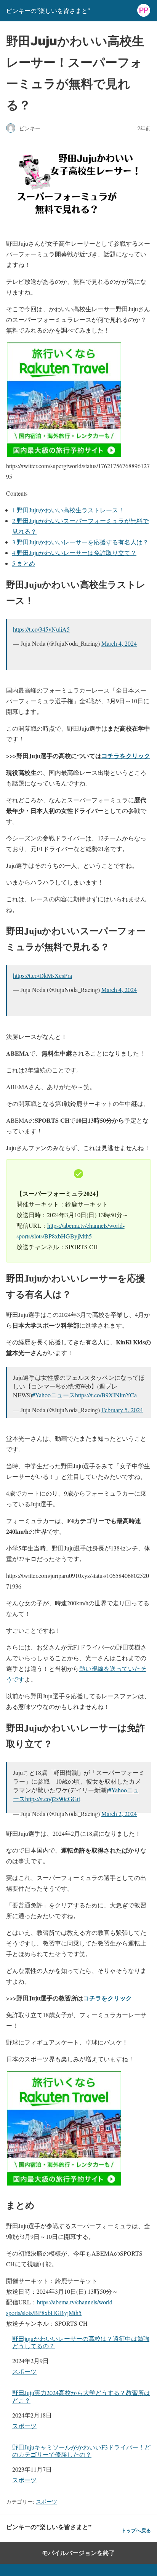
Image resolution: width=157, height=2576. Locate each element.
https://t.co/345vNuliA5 (41, 629)
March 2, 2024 (119, 1814)
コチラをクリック (126, 756)
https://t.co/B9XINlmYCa (106, 1395)
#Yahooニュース (54, 1395)
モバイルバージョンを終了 (78, 2553)
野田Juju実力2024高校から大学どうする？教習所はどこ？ (81, 2396)
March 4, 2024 (119, 643)
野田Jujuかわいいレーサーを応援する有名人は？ (80, 542)
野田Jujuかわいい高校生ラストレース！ (68, 510)
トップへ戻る (136, 2530)
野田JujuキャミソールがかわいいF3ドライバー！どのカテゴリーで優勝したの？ (81, 2451)
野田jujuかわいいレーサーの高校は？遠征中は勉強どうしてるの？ (81, 2342)
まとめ (24, 563)
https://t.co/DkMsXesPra (42, 975)
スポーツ (24, 2371)
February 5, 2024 (122, 1410)
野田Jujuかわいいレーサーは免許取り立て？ (74, 553)
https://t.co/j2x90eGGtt (53, 1799)
